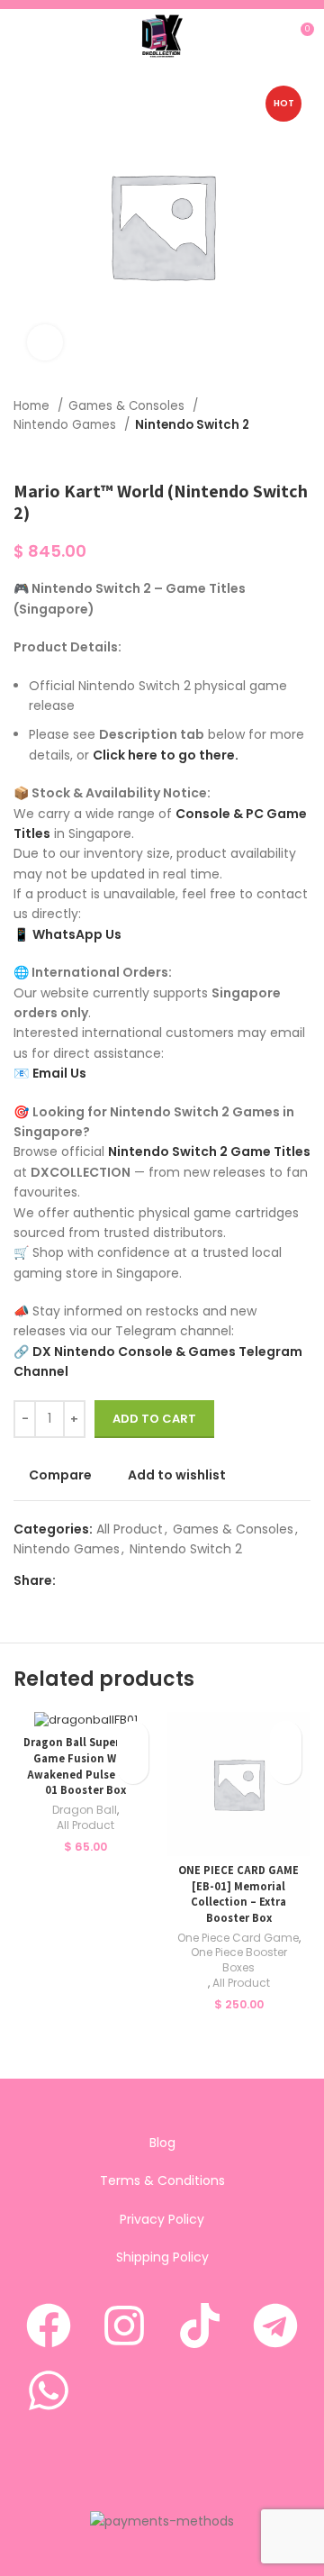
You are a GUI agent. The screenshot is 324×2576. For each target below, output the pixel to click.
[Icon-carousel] (200, 2390)
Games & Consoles (128, 406)
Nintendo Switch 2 (192, 425)
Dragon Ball (85, 1810)
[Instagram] (124, 2326)
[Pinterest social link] (112, 1580)
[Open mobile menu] (21, 36)
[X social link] (91, 1580)
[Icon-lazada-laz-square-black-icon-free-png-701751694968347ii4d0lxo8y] (275, 2390)
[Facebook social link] (71, 1580)
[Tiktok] (200, 2326)
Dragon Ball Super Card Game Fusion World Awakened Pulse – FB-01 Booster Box (85, 1766)
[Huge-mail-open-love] (162, 2454)
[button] (133, 1768)
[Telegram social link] (153, 1580)
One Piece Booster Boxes (239, 1960)
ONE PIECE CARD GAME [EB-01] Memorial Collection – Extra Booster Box (238, 1894)
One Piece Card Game (238, 1938)
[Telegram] (275, 2326)
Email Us (59, 1073)
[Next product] (301, 453)
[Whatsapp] (49, 2390)
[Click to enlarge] (45, 342)
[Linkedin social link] (133, 1580)
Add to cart (154, 1419)
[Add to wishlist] (133, 1737)
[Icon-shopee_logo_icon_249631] (124, 2390)
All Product (130, 1529)
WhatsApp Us (77, 934)
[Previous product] (265, 453)
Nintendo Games (67, 425)
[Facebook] (49, 2326)
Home (33, 406)
